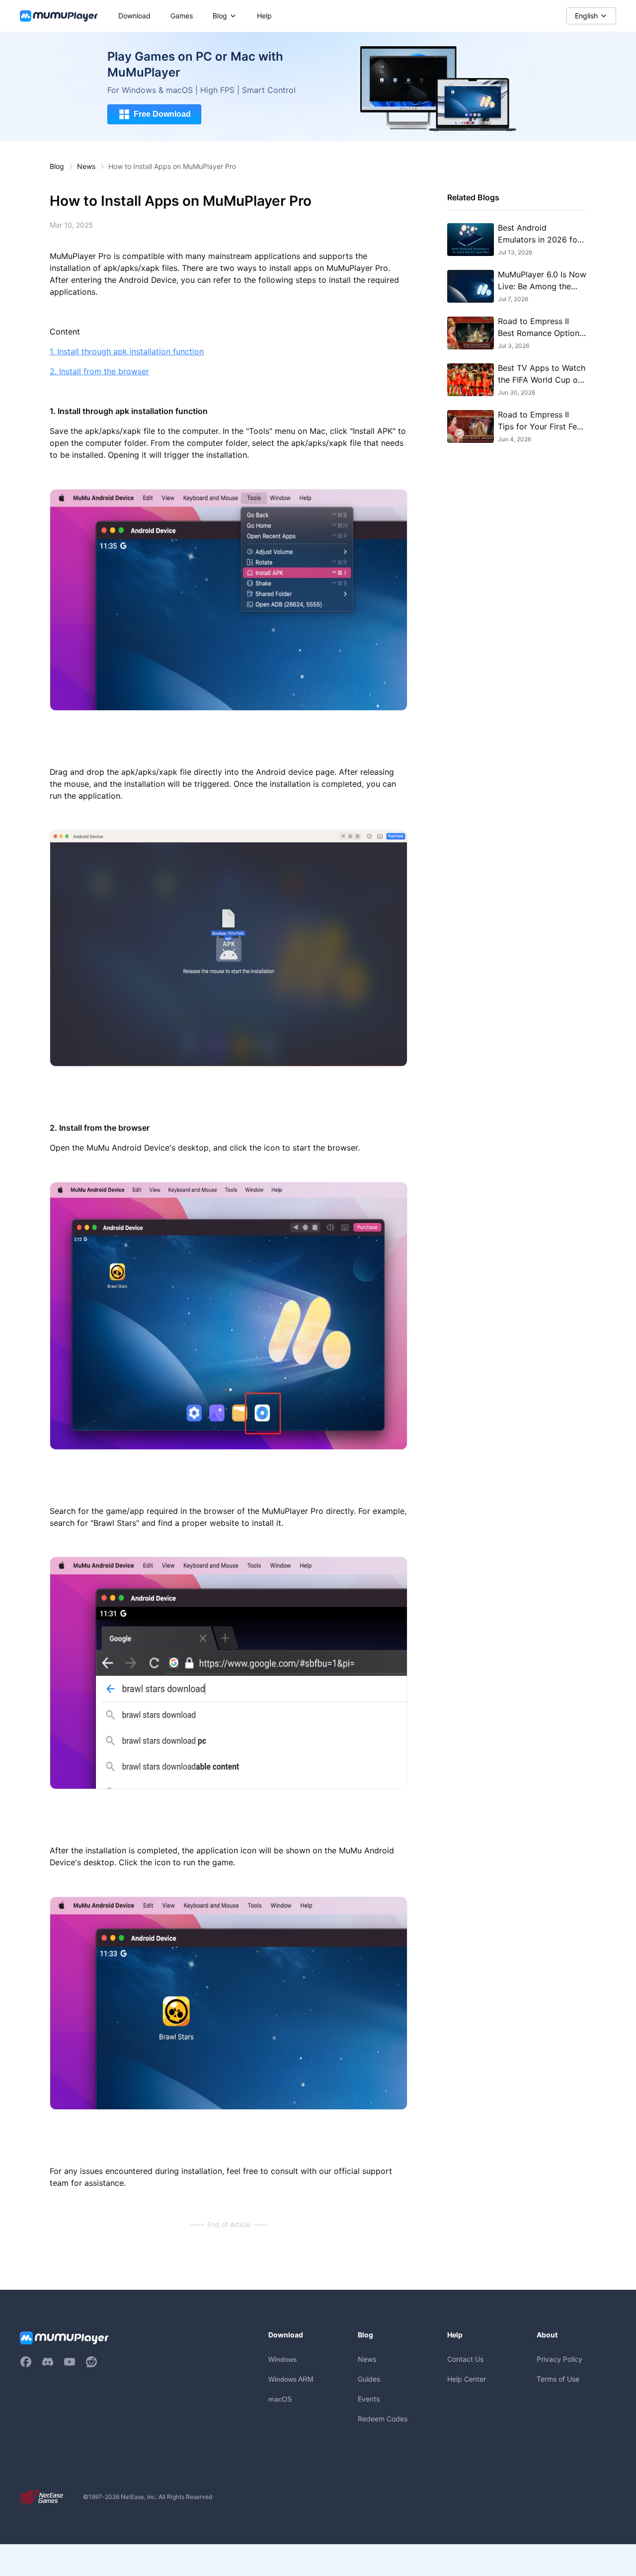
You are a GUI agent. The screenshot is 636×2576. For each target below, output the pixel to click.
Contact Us (465, 2359)
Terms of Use (558, 2379)
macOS (280, 2399)
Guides (369, 2379)
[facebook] (26, 2362)
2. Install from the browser (99, 372)
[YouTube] (70, 2362)
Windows (282, 2359)
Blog (57, 166)
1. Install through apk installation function (127, 352)
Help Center (467, 2379)
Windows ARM (291, 2379)
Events (369, 2399)
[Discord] (48, 2362)
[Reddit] (91, 2362)
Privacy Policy (559, 2359)
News (86, 166)
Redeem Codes (383, 2419)
